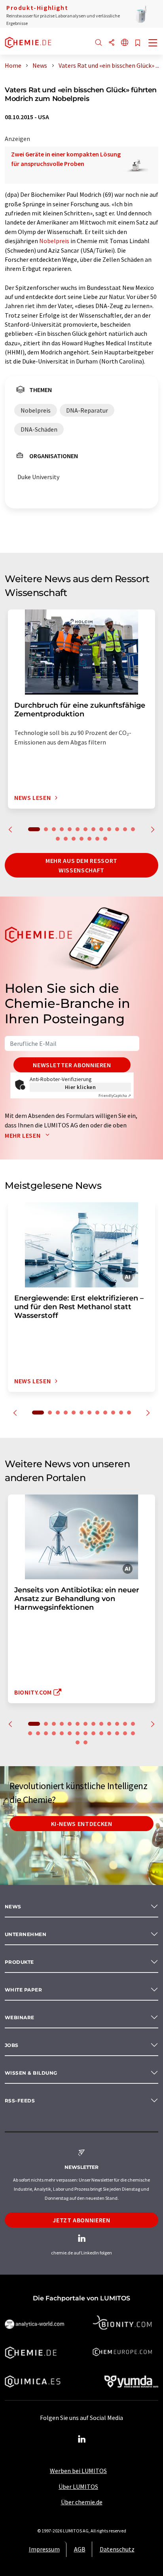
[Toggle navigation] (153, 44)
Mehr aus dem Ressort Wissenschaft (81, 865)
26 (125, 1733)
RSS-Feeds (20, 2101)
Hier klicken (81, 1087)
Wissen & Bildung (31, 2073)
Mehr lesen (23, 1135)
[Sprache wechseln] (125, 43)
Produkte (19, 1962)
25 (117, 1733)
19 (97, 839)
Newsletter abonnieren (72, 1065)
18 (89, 839)
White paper (23, 1990)
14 (58, 839)
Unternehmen (26, 1934)
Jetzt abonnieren (81, 2220)
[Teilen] (112, 43)
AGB (80, 2549)
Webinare (20, 2017)
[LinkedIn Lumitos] (81, 2439)
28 (78, 1742)
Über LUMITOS (78, 2487)
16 (74, 839)
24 (109, 1733)
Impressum (44, 2549)
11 (117, 829)
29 (85, 1742)
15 (66, 839)
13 (133, 829)
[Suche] (99, 43)
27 (133, 1733)
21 (85, 1733)
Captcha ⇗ (115, 1096)
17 (81, 839)
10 (109, 829)
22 (93, 1733)
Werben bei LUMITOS (78, 2471)
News (13, 1907)
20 (105, 839)
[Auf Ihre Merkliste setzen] (138, 43)
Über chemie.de (82, 2502)
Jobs (12, 2045)
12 (125, 829)
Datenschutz (117, 2549)
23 (101, 1733)
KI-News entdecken (82, 1824)
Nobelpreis (54, 241)
